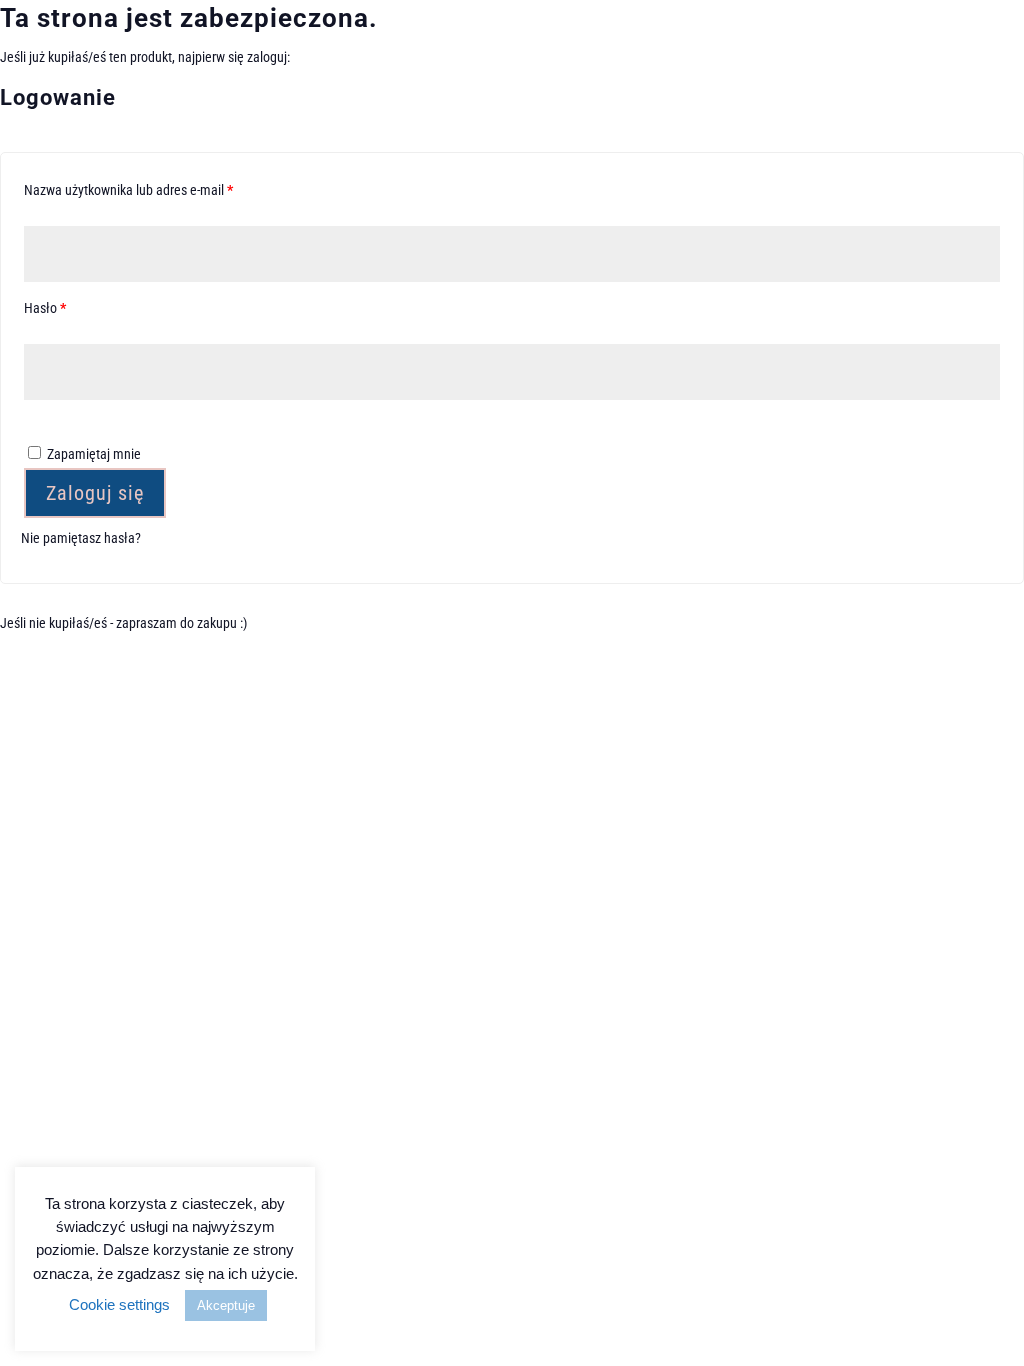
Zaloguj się (95, 493)
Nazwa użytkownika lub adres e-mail (159, 189)
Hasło (76, 307)
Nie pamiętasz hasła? (81, 538)
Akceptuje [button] (226, 1305)
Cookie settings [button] (119, 1304)
